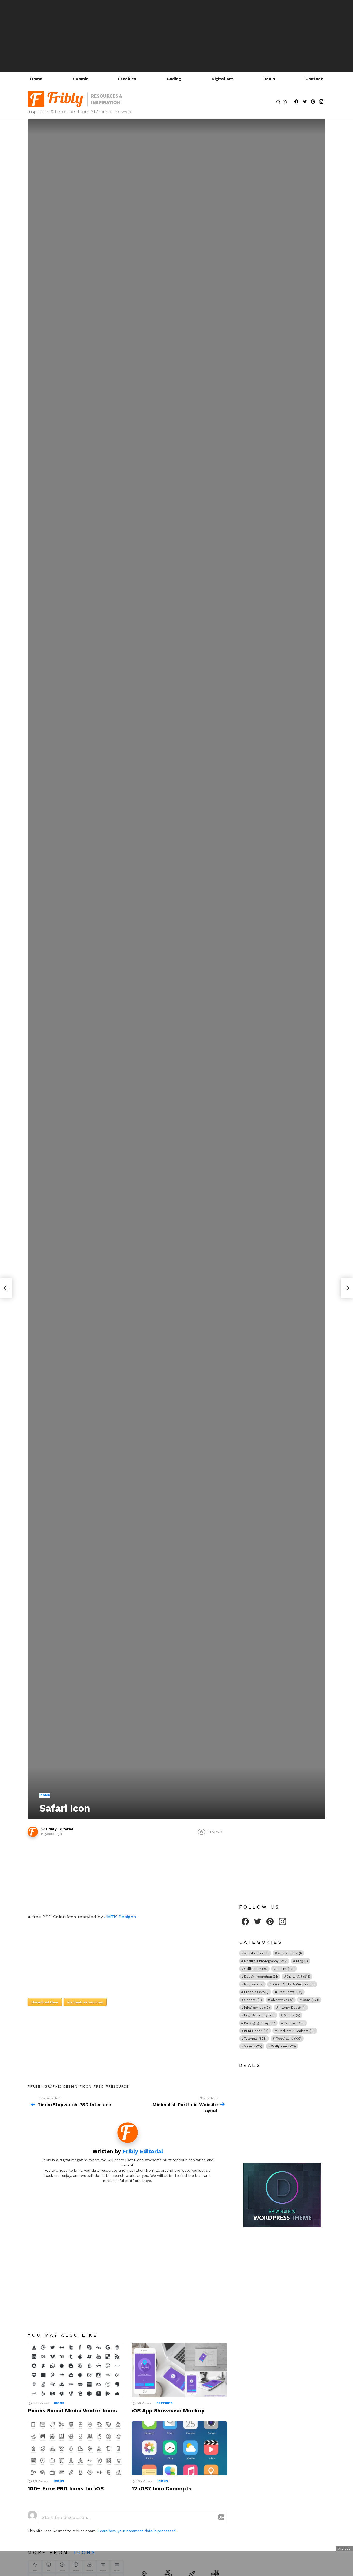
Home (36, 79)
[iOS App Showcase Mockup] (180, 2370)
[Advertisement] (177, 36)
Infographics (257, 2008)
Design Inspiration (261, 1977)
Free (35, 2086)
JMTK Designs (120, 1917)
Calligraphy (256, 1969)
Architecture (256, 1953)
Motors (292, 2015)
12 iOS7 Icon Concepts (161, 2489)
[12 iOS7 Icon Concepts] (180, 2448)
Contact (314, 79)
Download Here (45, 2002)
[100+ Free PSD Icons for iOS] (76, 2448)
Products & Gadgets (296, 2031)
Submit (80, 79)
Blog (302, 1961)
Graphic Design (61, 2086)
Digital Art (222, 79)
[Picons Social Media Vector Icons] (76, 2370)
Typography (289, 2039)
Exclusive (254, 1984)
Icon (87, 2086)
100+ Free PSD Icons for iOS (66, 2489)
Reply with (221, 2517)
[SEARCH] (278, 102)
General (253, 2000)
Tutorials (255, 2039)
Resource (118, 2086)
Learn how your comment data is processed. (137, 2531)
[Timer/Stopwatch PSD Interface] (6, 1288)
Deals (269, 79)
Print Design (256, 2031)
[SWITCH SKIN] (285, 102)
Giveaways (282, 2000)
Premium (294, 2023)
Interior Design (292, 2008)
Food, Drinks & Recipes (294, 1984)
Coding (174, 79)
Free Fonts (290, 1992)
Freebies (127, 79)
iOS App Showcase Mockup (168, 2410)
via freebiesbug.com (85, 2002)
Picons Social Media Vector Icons (72, 2410)
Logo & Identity (259, 2015)
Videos (253, 2046)
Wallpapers (283, 2046)
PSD (100, 2086)
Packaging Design (260, 2023)
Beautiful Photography (266, 1961)
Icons (59, 2403)
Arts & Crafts (290, 1953)
